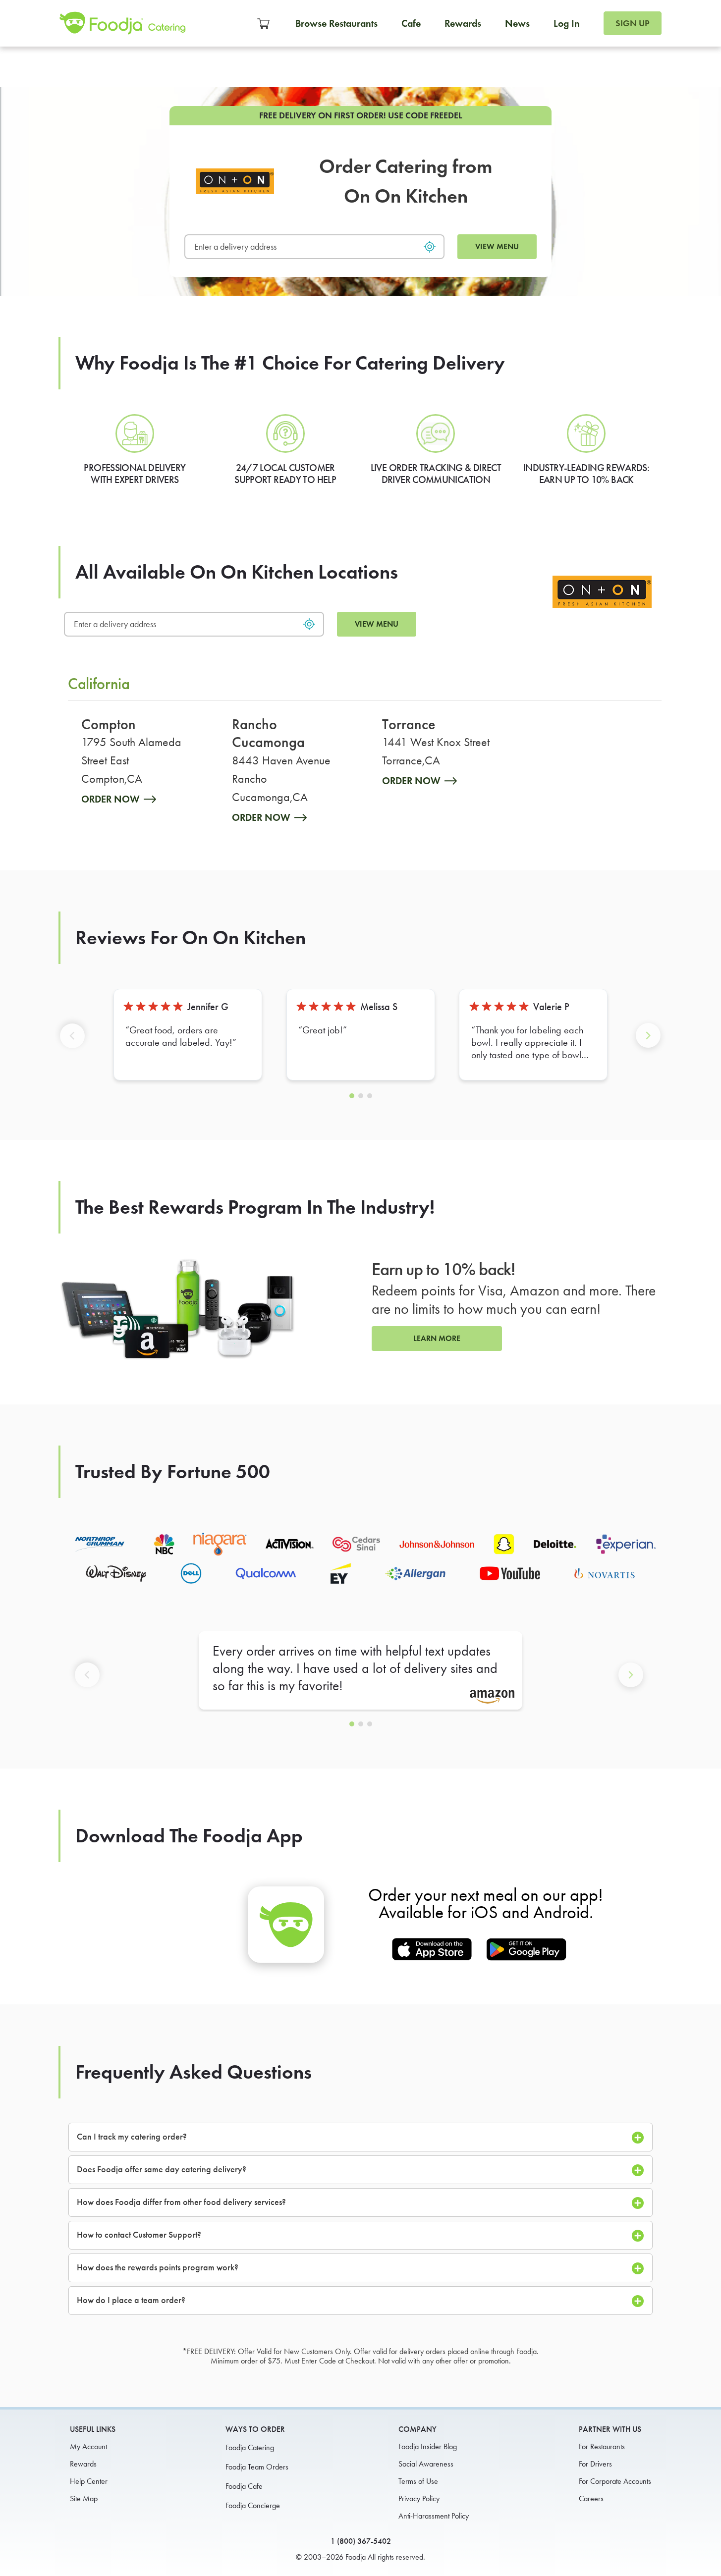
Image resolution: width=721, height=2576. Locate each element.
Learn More (437, 1338)
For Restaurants (602, 2446)
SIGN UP (633, 23)
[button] (74, 1044)
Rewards (463, 23)
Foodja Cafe (244, 2486)
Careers (591, 2498)
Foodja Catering (250, 2447)
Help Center (89, 2481)
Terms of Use (418, 2481)
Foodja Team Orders (257, 2467)
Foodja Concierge (253, 2505)
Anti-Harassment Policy (434, 2516)
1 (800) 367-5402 (361, 2541)
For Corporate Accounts (615, 2481)
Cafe (411, 23)
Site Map (84, 2498)
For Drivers (595, 2464)
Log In (567, 23)
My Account (88, 2446)
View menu (497, 246)
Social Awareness (426, 2464)
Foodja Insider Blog (428, 2446)
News (517, 23)
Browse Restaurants (336, 23)
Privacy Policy (419, 2498)
